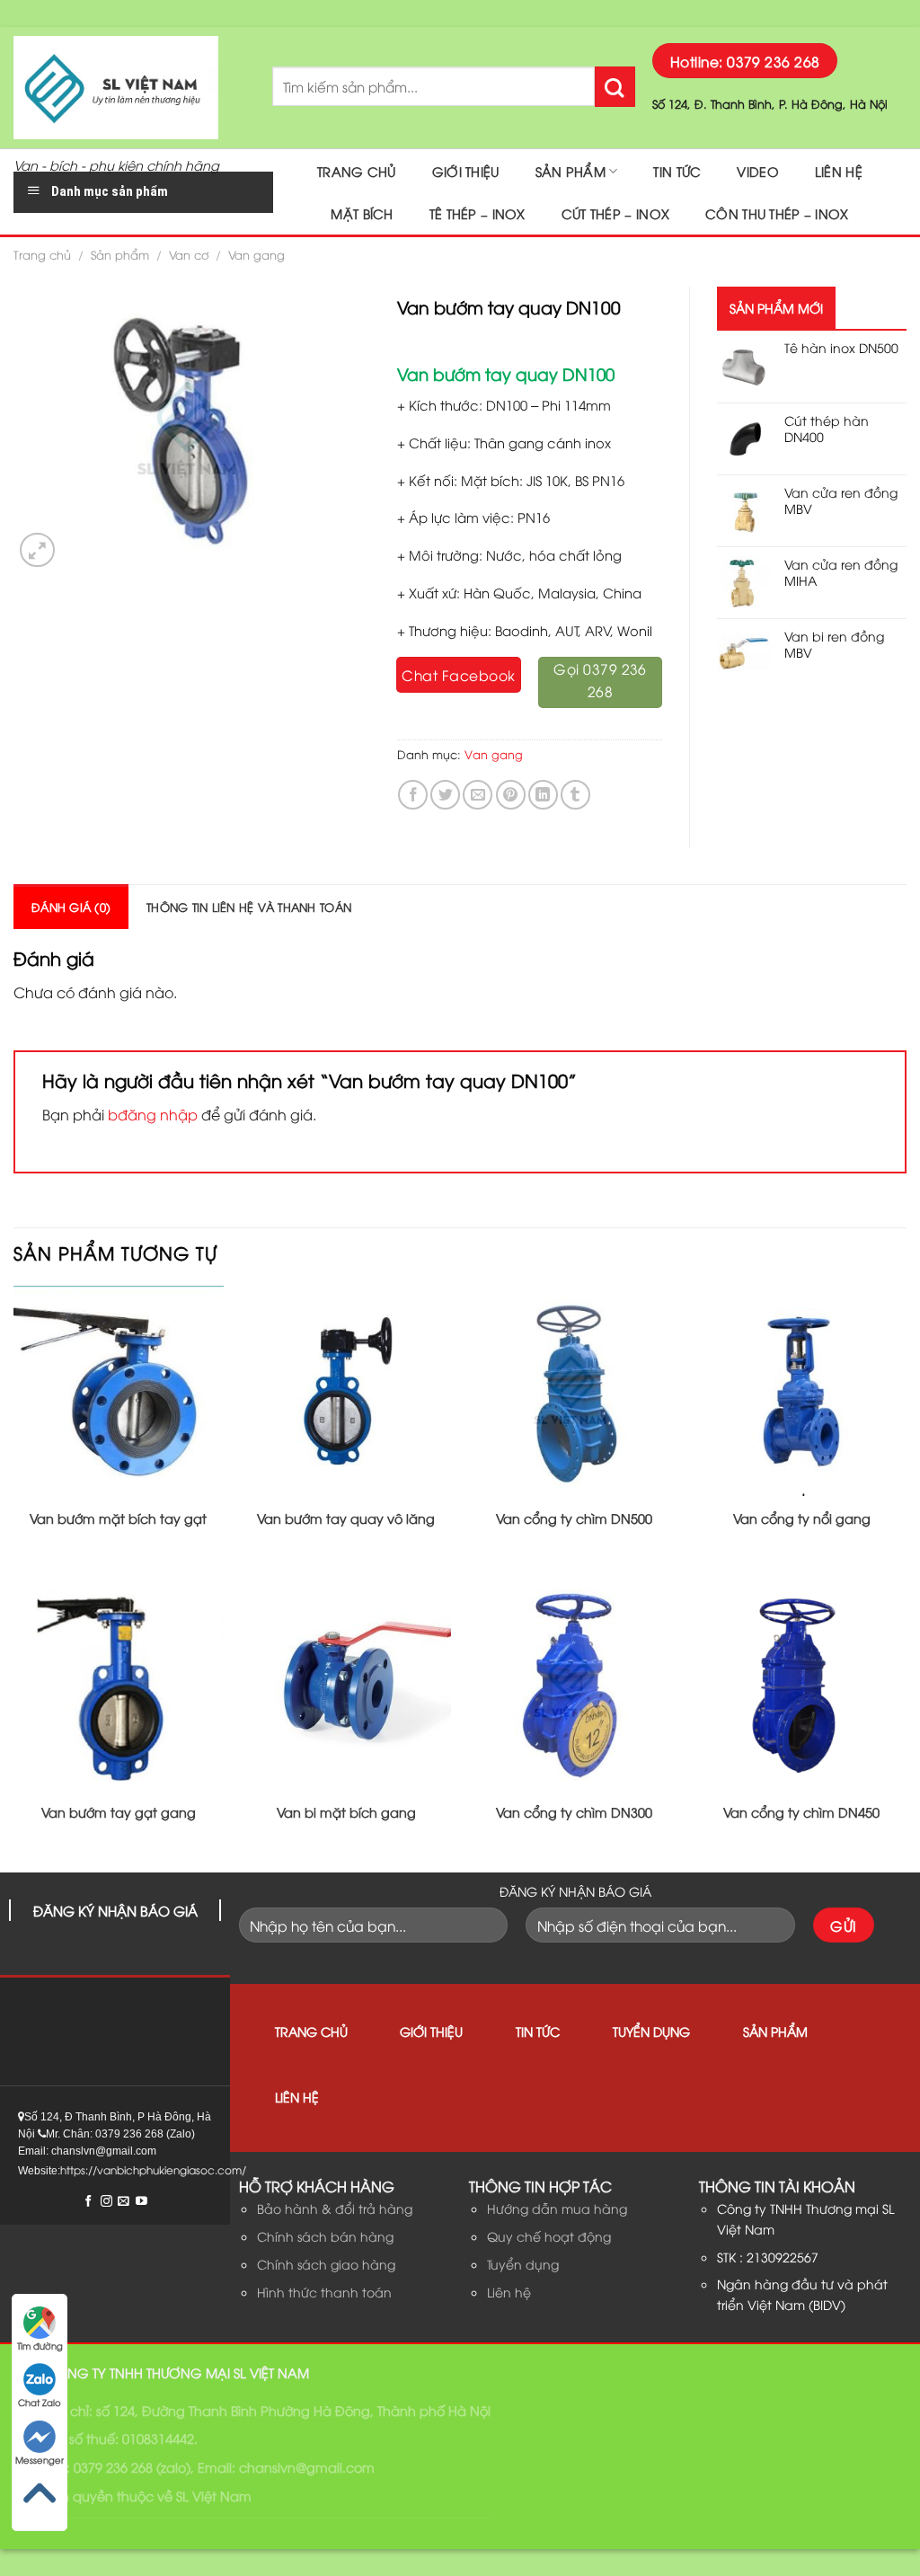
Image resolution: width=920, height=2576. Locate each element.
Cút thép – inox (615, 213)
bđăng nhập (153, 1114)
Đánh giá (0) (71, 907)
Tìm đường (40, 2346)
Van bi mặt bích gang (346, 1812)
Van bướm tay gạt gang (119, 1812)
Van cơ (189, 254)
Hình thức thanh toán (324, 2292)
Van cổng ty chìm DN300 (574, 1812)
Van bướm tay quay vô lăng (346, 1518)
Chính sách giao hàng (326, 2264)
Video (757, 171)
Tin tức (677, 171)
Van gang (257, 254)
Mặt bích (362, 213)
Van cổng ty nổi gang (802, 1518)
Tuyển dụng (651, 2031)
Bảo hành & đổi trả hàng (335, 2208)
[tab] (71, 907)
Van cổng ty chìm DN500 (574, 1518)
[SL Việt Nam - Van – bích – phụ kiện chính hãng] (129, 88)
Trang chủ (357, 171)
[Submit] (615, 87)
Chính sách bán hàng (325, 2236)
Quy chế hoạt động (549, 2236)
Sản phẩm (571, 171)
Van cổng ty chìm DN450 (801, 1812)
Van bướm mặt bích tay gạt (118, 1518)
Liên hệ (839, 171)
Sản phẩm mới (776, 308)
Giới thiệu (466, 171)
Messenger (40, 2460)
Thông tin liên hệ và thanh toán (249, 907)
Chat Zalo (40, 2402)
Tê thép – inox (478, 213)
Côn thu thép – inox (777, 213)
